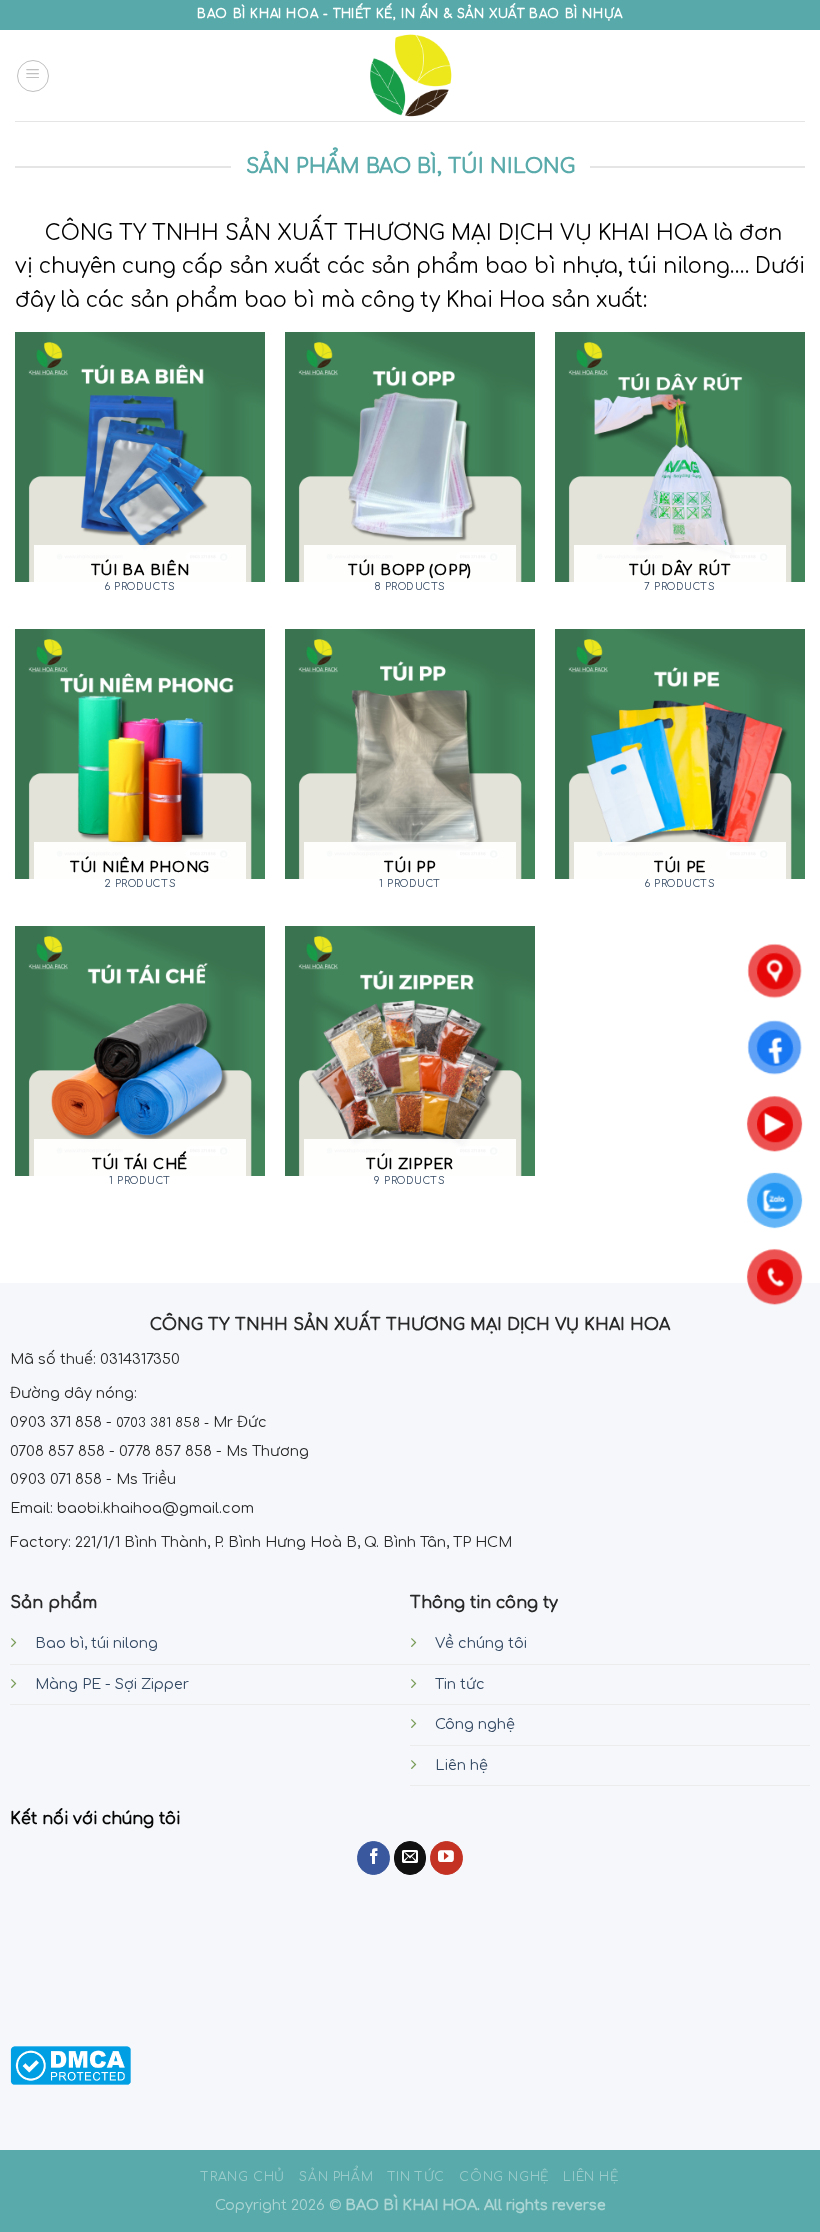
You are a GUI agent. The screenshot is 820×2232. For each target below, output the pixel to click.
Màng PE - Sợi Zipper (112, 1684)
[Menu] (33, 76)
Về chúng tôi (481, 1643)
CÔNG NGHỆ (504, 2177)
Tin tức (460, 1684)
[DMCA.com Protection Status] (70, 2065)
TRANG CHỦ (243, 2177)
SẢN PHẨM (336, 2177)
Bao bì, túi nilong (96, 1643)
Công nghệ (475, 1724)
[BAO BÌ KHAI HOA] (410, 75)
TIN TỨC (416, 2177)
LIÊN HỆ (590, 2177)
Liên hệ (461, 1765)
